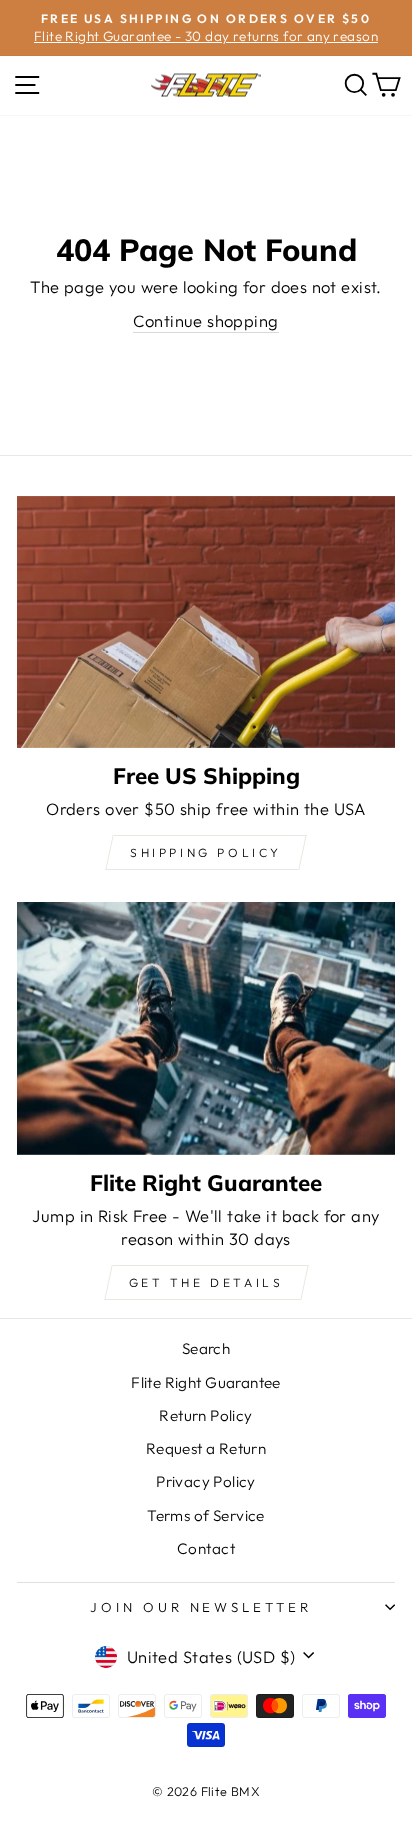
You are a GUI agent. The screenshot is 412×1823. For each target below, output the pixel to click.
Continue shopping (205, 320)
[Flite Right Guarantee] (206, 1028)
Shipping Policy (206, 852)
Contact (206, 1548)
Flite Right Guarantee (206, 1382)
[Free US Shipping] (206, 622)
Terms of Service (206, 1515)
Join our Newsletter (201, 1607)
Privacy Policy (206, 1481)
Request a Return (206, 1448)
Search (206, 1348)
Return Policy (205, 1415)
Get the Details (206, 1282)
